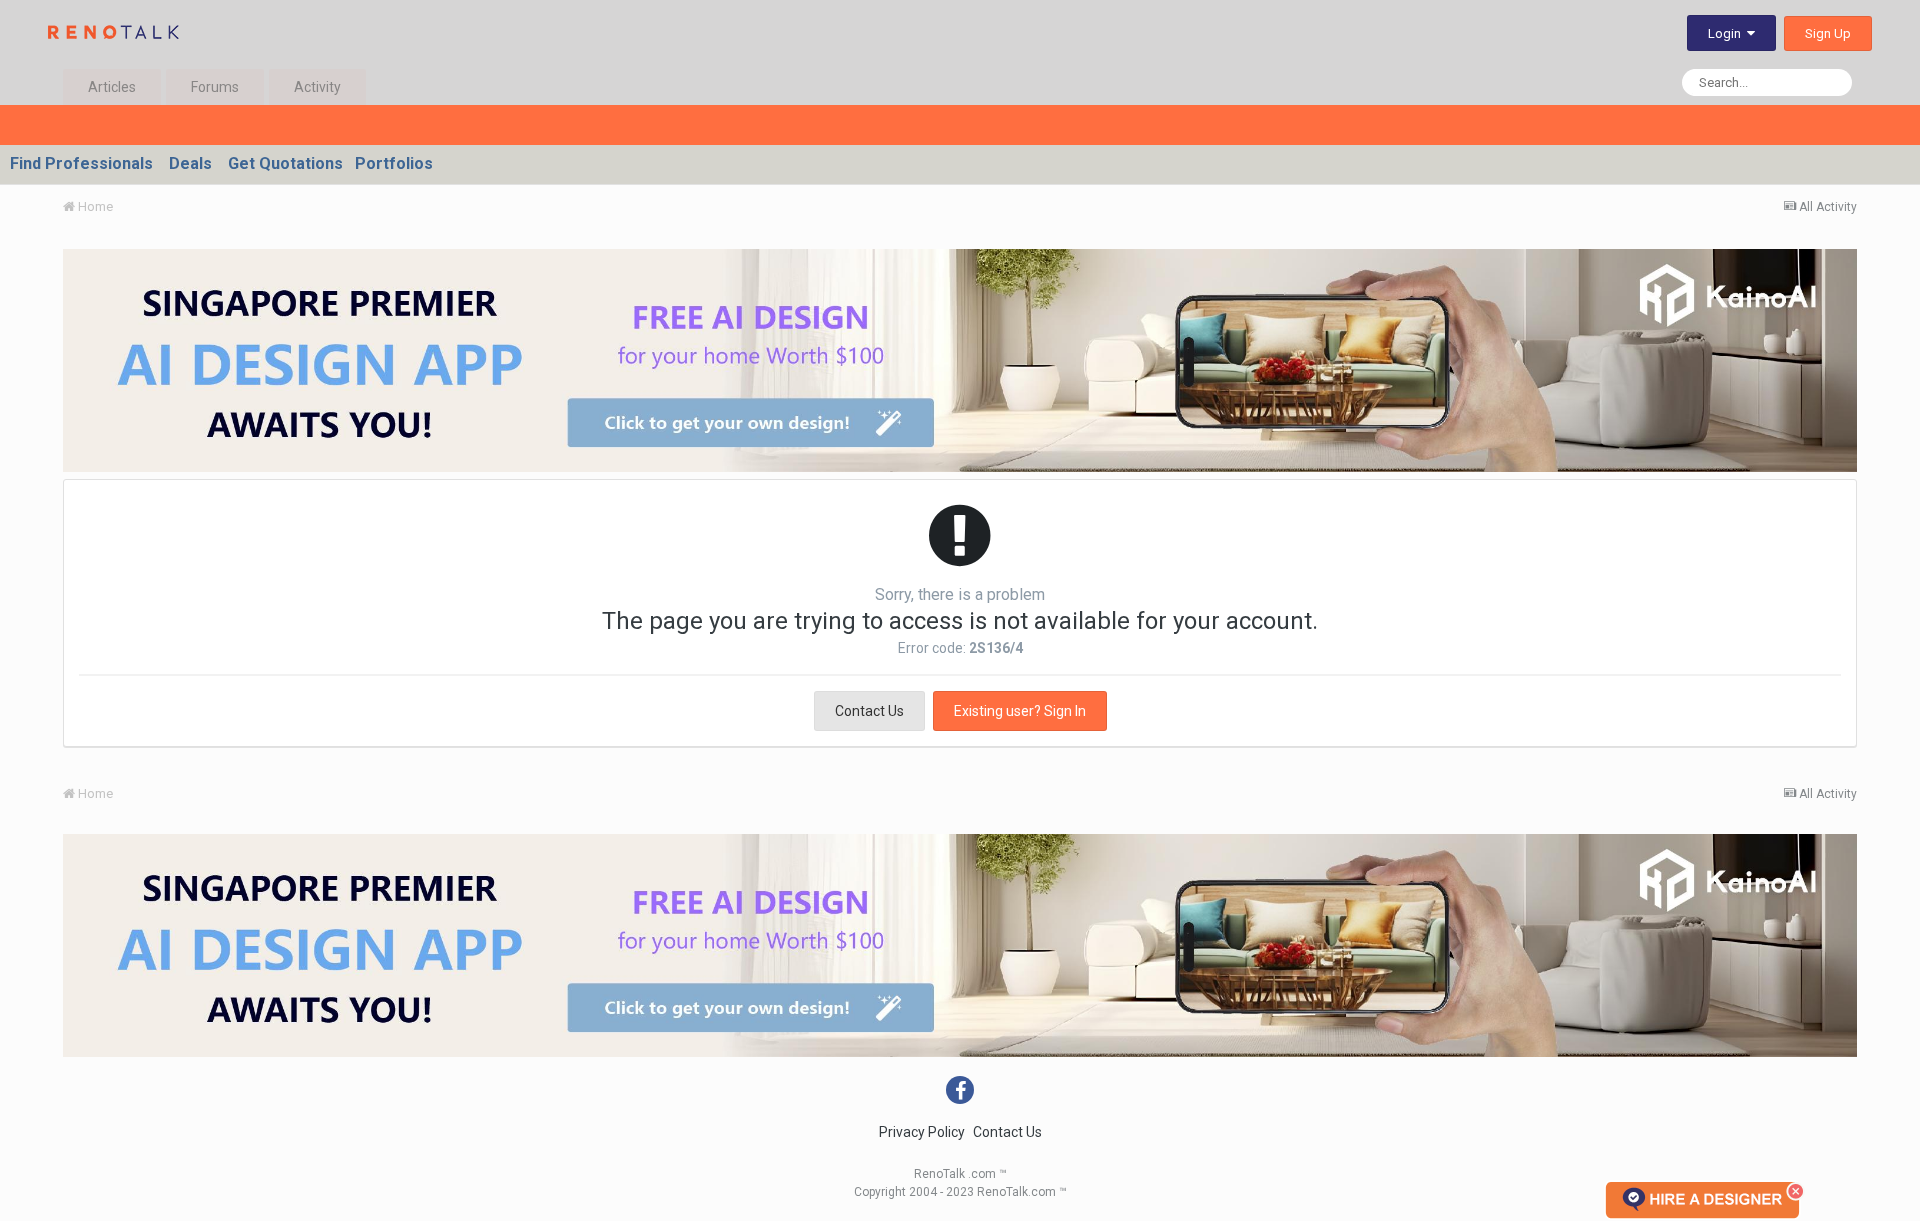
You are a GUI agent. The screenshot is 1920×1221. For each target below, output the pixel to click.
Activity (317, 87)
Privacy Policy (922, 1132)
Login (1727, 33)
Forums (215, 87)
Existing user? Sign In (1020, 711)
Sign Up (1828, 33)
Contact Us (869, 711)
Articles (112, 87)
